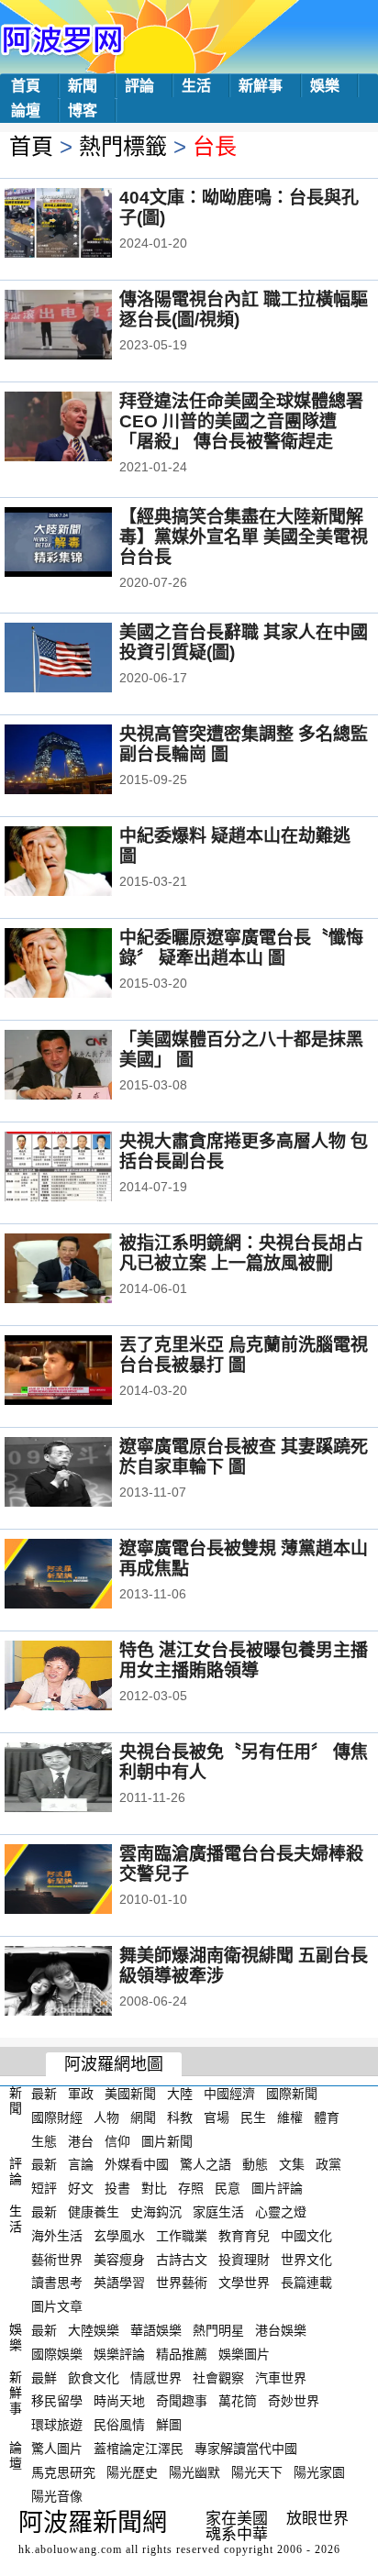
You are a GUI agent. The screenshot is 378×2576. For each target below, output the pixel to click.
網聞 (143, 2117)
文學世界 (244, 2283)
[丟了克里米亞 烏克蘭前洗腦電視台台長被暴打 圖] (83, 1372)
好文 (81, 2188)
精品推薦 (182, 2354)
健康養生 (94, 2212)
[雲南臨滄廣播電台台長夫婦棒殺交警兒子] (83, 1881)
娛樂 (325, 86)
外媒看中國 (137, 2164)
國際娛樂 (57, 2354)
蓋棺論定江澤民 (139, 2449)
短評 (44, 2188)
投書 (117, 2188)
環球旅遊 (57, 2425)
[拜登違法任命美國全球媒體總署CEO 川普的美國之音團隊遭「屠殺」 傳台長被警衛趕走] (83, 428)
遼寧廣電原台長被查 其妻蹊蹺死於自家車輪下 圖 (244, 1457)
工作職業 (182, 2236)
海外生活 (57, 2236)
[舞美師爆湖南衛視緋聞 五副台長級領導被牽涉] (83, 1983)
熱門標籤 (123, 146)
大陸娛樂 (94, 2330)
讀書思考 (57, 2283)
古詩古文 (182, 2259)
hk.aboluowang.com (70, 2549)
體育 (327, 2117)
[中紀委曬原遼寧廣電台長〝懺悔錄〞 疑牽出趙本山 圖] (83, 965)
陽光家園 (319, 2472)
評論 (139, 86)
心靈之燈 (281, 2212)
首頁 (26, 86)
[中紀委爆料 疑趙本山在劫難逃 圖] (83, 863)
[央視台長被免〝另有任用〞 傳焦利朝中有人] (83, 1779)
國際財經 (57, 2117)
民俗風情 (119, 2425)
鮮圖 (169, 2425)
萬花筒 (238, 2401)
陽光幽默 (195, 2472)
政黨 (328, 2164)
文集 (292, 2164)
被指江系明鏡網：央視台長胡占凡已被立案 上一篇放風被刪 (241, 1253)
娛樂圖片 (244, 2354)
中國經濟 (229, 2094)
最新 (44, 2094)
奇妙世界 (294, 2401)
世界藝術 (182, 2283)
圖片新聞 (167, 2140)
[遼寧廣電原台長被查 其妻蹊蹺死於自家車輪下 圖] (83, 1474)
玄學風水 (119, 2236)
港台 (81, 2140)
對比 (154, 2188)
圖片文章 (57, 2306)
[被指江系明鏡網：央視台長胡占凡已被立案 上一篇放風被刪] (83, 1270)
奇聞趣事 (182, 2401)
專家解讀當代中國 (246, 2449)
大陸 (180, 2094)
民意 (228, 2188)
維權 (290, 2117)
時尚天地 (119, 2401)
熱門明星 (218, 2330)
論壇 (26, 111)
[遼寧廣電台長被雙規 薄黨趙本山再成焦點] (83, 1575)
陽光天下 (257, 2472)
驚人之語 (206, 2164)
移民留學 (57, 2401)
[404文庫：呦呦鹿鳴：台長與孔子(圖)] (83, 225)
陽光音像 (57, 2495)
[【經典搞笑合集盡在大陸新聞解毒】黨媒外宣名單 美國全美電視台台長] (83, 544)
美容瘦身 (119, 2259)
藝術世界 (57, 2259)
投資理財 (244, 2259)
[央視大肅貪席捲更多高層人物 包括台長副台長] (83, 1168)
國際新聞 (292, 2094)
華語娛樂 (156, 2330)
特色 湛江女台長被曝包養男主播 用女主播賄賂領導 (244, 1660)
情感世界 (156, 2377)
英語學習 (119, 2283)
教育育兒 (244, 2236)
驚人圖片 (57, 2449)
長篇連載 (306, 2283)
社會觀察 (218, 2377)
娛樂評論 (119, 2354)
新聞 (83, 86)
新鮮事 (261, 86)
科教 (180, 2117)
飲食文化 (94, 2377)
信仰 (117, 2140)
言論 (81, 2164)
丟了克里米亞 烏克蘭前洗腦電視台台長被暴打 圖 (244, 1355)
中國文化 (306, 2236)
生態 (44, 2140)
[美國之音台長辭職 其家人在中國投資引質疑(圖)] (83, 659)
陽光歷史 (132, 2472)
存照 (191, 2188)
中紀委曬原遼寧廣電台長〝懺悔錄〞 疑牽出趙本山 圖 (241, 948)
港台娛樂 (281, 2330)
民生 (253, 2117)
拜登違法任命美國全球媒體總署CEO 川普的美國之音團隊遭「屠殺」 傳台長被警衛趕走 (241, 421)
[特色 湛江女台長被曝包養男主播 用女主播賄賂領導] (83, 1677)
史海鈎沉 (156, 2212)
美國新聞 (130, 2094)
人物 (106, 2117)
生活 (196, 86)
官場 (217, 2117)
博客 (83, 111)
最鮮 (44, 2377)
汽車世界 (281, 2377)
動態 (255, 2164)
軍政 (81, 2094)
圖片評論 (277, 2188)
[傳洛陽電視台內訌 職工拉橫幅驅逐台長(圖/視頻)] (83, 326)
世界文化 (306, 2259)
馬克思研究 (63, 2472)
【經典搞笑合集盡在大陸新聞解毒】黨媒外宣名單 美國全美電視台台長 (244, 537)
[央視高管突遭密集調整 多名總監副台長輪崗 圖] (83, 761)
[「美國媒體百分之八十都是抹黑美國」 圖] (83, 1067)
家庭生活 (218, 2212)
